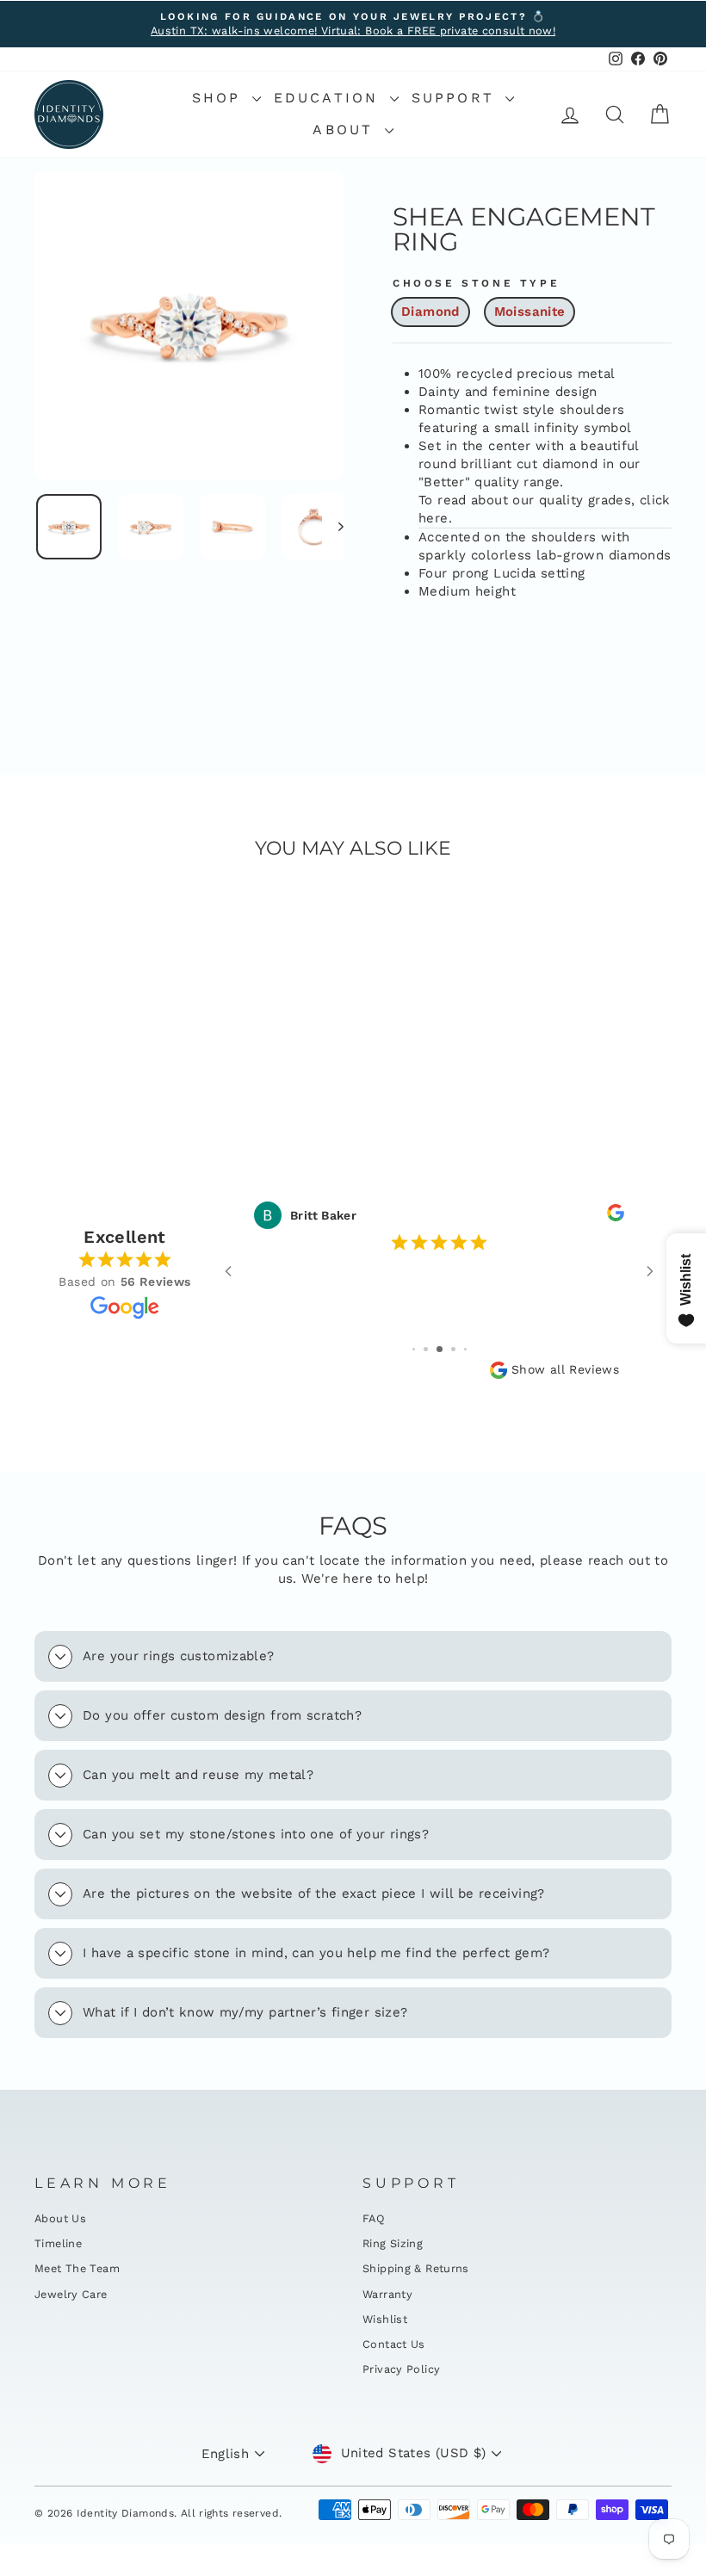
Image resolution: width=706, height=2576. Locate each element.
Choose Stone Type (476, 283)
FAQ (374, 2218)
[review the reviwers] (616, 1216)
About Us (60, 2218)
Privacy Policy (401, 2369)
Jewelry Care (71, 2294)
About (346, 130)
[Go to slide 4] (453, 1349)
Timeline (58, 2243)
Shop (220, 98)
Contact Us (394, 2344)
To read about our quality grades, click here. (545, 509)
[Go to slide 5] (465, 1349)
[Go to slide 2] (426, 1349)
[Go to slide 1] (414, 1349)
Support (457, 98)
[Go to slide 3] (440, 1349)
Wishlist (385, 2319)
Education (330, 98)
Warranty (387, 2294)
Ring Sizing (393, 2243)
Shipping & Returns (416, 2268)
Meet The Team (77, 2268)
